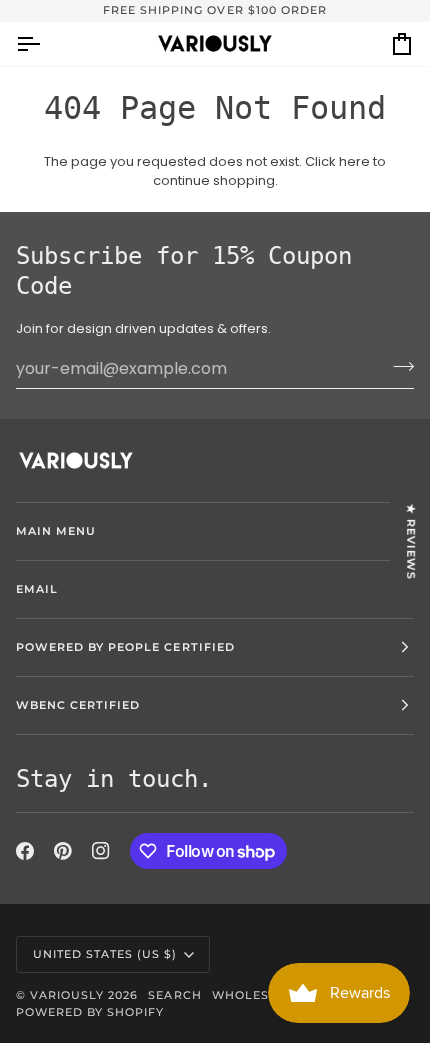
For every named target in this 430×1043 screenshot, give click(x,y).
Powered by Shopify (90, 1012)
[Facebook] (25, 851)
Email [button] (37, 589)
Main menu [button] (56, 531)
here (354, 161)
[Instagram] (101, 851)
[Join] (397, 366)
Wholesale (253, 995)
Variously (67, 995)
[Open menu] (46, 44)
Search (174, 995)
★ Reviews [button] (411, 541)
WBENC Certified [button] (78, 705)
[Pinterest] (63, 851)
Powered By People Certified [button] (125, 647)
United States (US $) (105, 954)
